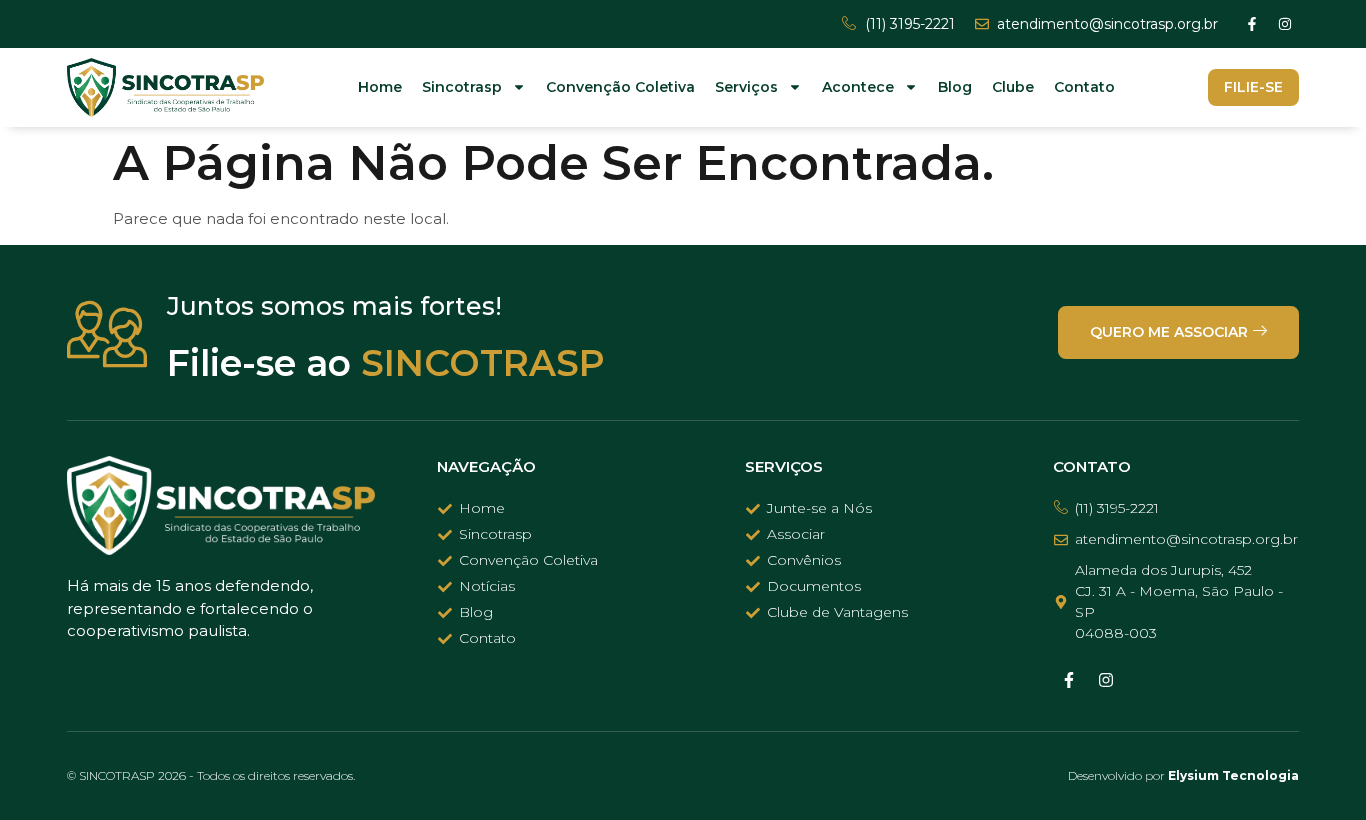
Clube (1013, 87)
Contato (1084, 87)
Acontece (858, 87)
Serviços (746, 87)
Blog (955, 87)
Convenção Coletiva (620, 87)
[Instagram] (1285, 24)
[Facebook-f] (1252, 24)
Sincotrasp (462, 87)
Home (380, 87)
